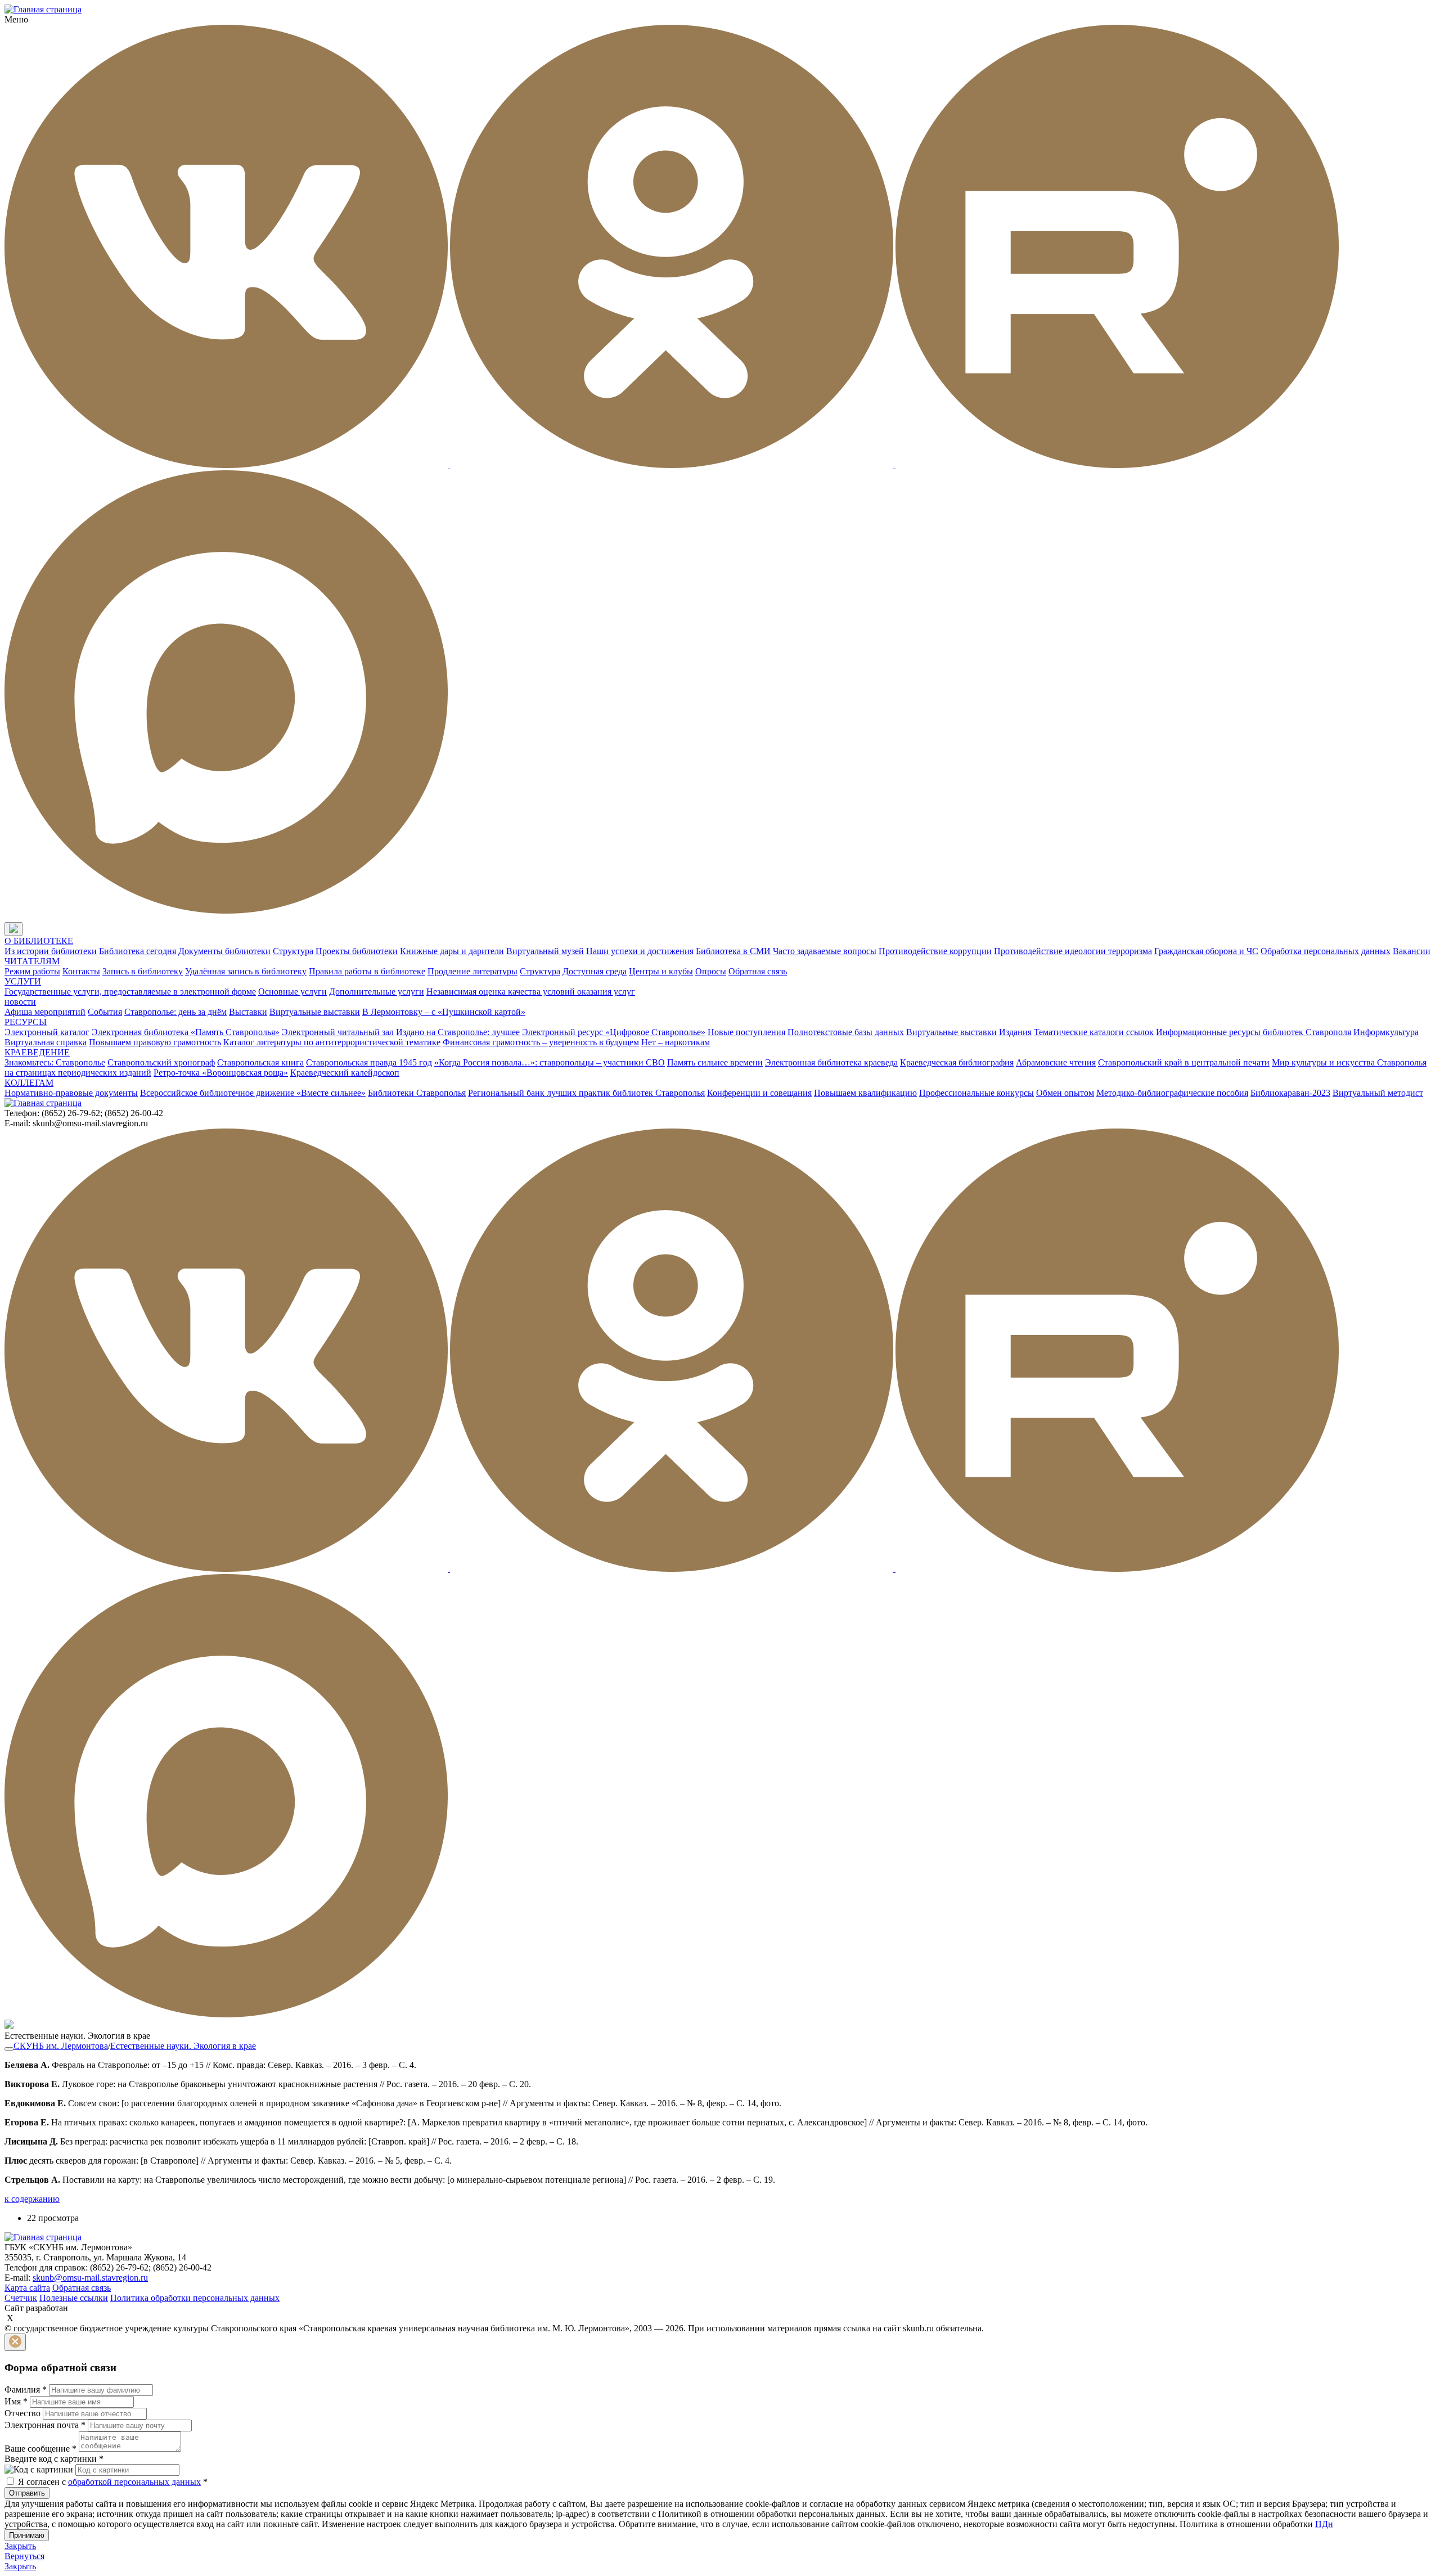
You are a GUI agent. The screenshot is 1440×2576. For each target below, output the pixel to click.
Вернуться (24, 2556)
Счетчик (21, 2298)
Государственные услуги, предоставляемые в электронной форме (130, 992)
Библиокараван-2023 (1290, 1093)
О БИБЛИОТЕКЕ (39, 941)
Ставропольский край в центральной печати (1184, 1062)
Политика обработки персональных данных (195, 2298)
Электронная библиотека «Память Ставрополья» (186, 1032)
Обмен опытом (1065, 1093)
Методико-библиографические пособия (1172, 1093)
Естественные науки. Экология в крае (183, 2046)
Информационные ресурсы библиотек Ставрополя (1254, 1032)
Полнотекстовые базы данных (846, 1032)
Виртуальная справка (46, 1042)
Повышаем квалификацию (865, 1093)
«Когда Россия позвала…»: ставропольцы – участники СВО (550, 1062)
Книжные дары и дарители (452, 951)
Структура (293, 951)
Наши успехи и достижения (640, 951)
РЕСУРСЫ (26, 1022)
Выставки (248, 1012)
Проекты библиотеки (357, 951)
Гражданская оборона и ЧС (1206, 951)
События (105, 1012)
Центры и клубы (661, 971)
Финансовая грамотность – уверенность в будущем (541, 1042)
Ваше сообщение (40, 2449)
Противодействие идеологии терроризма (1073, 951)
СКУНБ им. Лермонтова (61, 2046)
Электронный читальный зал (338, 1032)
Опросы (711, 971)
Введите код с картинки (54, 2459)
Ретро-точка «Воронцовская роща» (221, 1073)
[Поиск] (33, 930)
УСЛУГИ (23, 981)
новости (20, 1002)
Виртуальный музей (545, 951)
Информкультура (1386, 1032)
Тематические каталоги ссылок (1094, 1032)
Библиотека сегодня (138, 951)
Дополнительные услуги (377, 992)
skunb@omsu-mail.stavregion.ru (90, 2278)
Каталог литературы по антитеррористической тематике (332, 1042)
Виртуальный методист (1378, 1093)
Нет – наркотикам (676, 1042)
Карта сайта (27, 2288)
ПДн (1324, 2524)
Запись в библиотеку (143, 971)
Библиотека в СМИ (733, 951)
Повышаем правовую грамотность (155, 1042)
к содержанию (32, 2199)
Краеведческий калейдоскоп (345, 1073)
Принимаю (27, 2535)
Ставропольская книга (260, 1062)
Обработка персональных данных (1326, 951)
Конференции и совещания (759, 1093)
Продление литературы (472, 971)
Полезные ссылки (74, 2298)
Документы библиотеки (224, 951)
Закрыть (20, 2546)
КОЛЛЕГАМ (29, 1083)
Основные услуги (292, 992)
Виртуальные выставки (315, 1012)
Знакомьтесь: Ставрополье (55, 1062)
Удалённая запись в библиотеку (246, 971)
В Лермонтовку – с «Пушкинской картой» (444, 1012)
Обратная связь (758, 971)
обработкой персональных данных (134, 2482)
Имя (16, 2401)
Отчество (22, 2413)
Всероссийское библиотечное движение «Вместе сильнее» (253, 1093)
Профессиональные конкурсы (976, 1093)
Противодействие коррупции (935, 951)
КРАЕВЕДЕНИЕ (37, 1052)
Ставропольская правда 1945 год (369, 1062)
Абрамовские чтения (1056, 1062)
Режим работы (32, 971)
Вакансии (1412, 951)
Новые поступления (746, 1032)
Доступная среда (595, 971)
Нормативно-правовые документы (71, 1093)
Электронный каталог (47, 1032)
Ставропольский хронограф (161, 1062)
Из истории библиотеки (51, 951)
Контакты (81, 971)
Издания (1015, 1032)
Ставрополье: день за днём (175, 1012)
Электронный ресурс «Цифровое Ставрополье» (614, 1032)
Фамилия (26, 2390)
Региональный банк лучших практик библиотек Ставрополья (586, 1093)
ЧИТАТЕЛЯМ (32, 961)
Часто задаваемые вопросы (825, 951)
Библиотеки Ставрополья (417, 1093)
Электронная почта (45, 2425)
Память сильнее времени (715, 1062)
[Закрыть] (15, 2342)
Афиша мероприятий (45, 1012)
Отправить (27, 2493)
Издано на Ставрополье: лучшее (458, 1032)
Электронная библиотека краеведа (831, 1062)
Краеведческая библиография (957, 1062)
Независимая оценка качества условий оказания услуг (531, 992)
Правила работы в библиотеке (367, 971)
